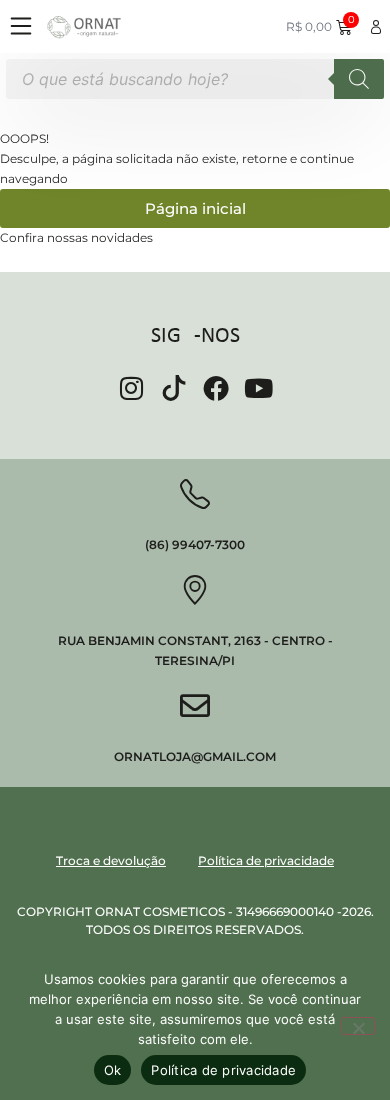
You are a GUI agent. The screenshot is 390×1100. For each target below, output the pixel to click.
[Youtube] (259, 388)
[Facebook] (217, 388)
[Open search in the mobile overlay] (195, 79)
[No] (358, 1026)
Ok (113, 1070)
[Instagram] (131, 388)
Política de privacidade (223, 1070)
